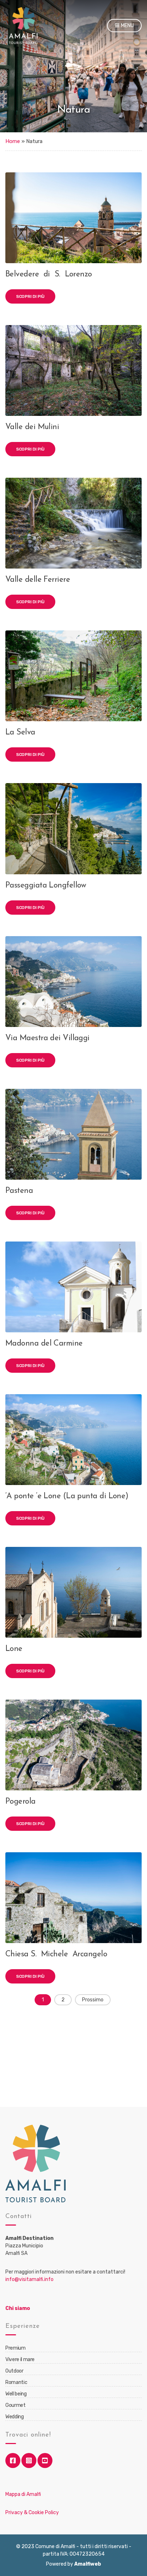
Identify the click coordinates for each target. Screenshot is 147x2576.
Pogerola (21, 1802)
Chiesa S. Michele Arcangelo (57, 1954)
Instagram (29, 2461)
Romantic (16, 2382)
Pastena (19, 1191)
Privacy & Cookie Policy (32, 2513)
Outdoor (14, 2371)
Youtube (45, 2461)
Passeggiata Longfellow (46, 886)
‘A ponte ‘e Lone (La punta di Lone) (67, 1496)
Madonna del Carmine (44, 1344)
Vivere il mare (20, 2359)
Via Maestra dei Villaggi (47, 1038)
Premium (16, 2348)
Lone (14, 1649)
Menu (127, 26)
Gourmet (16, 2405)
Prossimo (93, 2000)
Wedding (15, 2417)
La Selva (20, 733)
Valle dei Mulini (32, 427)
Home (13, 141)
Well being (16, 2394)
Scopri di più (30, 296)
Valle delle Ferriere (38, 580)
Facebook (13, 2461)
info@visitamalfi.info (29, 2279)
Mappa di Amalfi (23, 2494)
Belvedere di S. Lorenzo (49, 274)
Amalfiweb (88, 2564)
